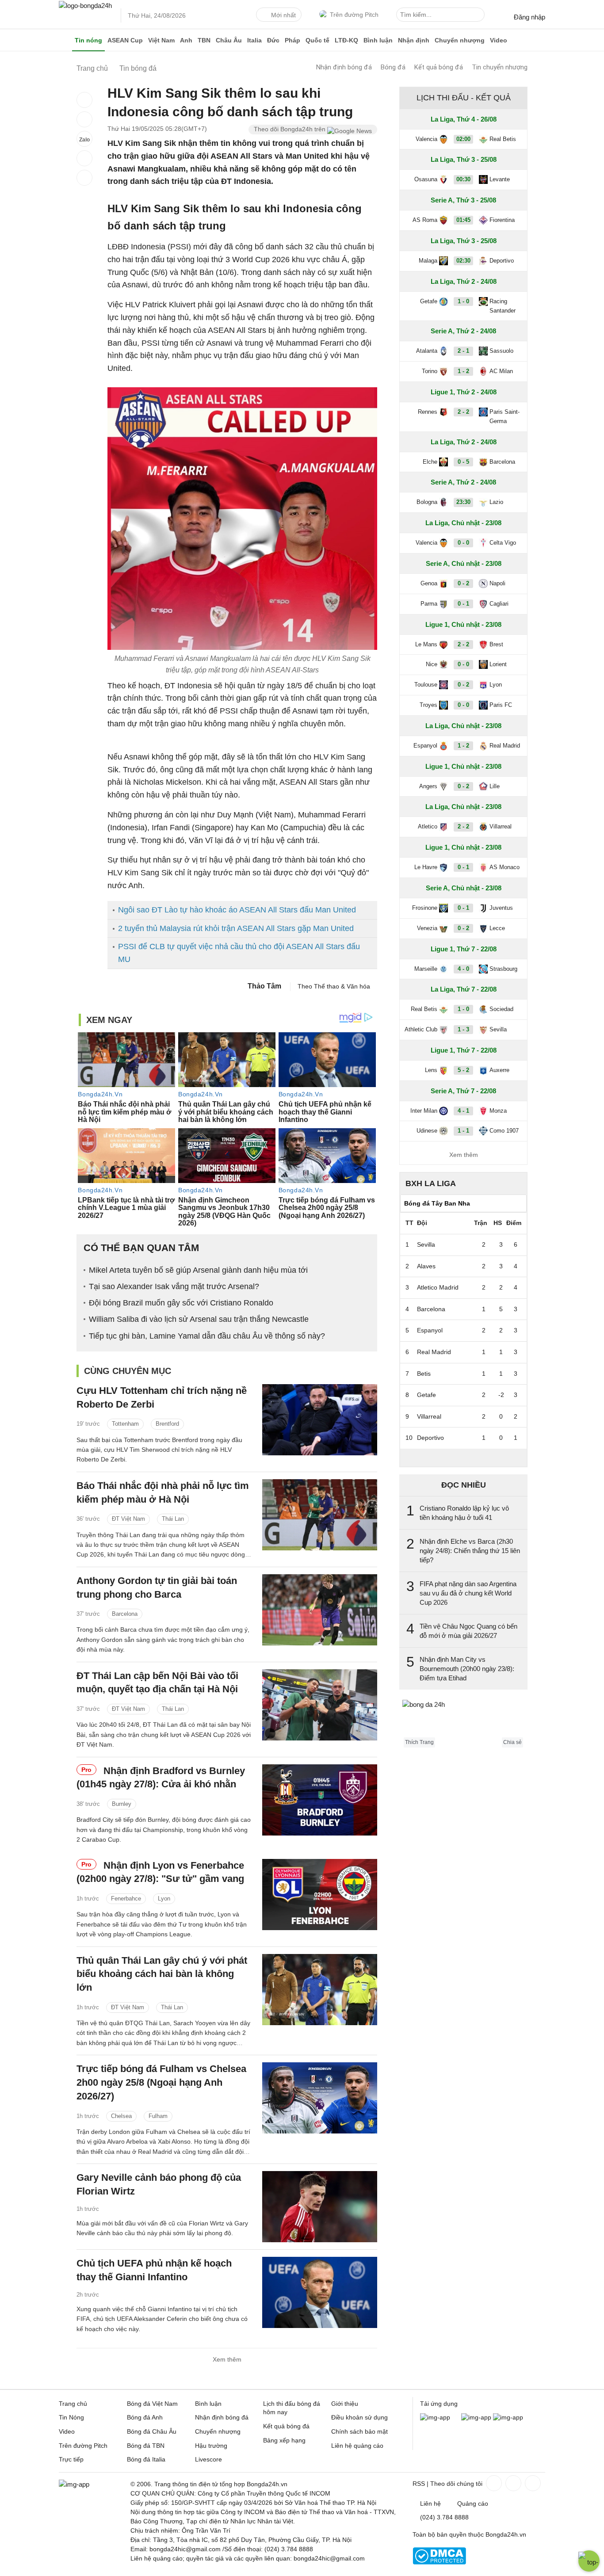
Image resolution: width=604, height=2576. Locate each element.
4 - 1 (463, 1111)
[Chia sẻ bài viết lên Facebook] (84, 100)
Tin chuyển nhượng (500, 67)
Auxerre (499, 1070)
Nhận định (414, 40)
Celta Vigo (503, 543)
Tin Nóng (71, 2417)
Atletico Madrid (438, 1287)
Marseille (426, 969)
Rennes (428, 412)
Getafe (429, 301)
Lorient (498, 664)
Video (499, 40)
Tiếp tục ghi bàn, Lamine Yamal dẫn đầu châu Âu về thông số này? (207, 1336)
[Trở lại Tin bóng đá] (84, 178)
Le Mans (426, 644)
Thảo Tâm (264, 986)
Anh (186, 40)
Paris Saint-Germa (505, 416)
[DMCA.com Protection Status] (439, 2562)
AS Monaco (505, 867)
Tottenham (125, 1424)
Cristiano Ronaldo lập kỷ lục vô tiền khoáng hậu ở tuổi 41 (464, 1513)
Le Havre (426, 867)
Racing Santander (503, 306)
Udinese (427, 1131)
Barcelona (125, 1614)
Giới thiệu (345, 2404)
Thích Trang (419, 1742)
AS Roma (425, 220)
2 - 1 (463, 351)
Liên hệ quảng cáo (357, 2446)
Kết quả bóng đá (439, 67)
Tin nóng (88, 40)
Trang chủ (73, 2404)
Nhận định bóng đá (344, 67)
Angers (428, 786)
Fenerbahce (126, 1899)
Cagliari (499, 604)
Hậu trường (211, 2446)
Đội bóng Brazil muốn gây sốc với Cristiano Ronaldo (181, 1303)
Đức (273, 40)
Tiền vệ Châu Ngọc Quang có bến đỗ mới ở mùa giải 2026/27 (468, 1631)
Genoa (429, 583)
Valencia (426, 139)
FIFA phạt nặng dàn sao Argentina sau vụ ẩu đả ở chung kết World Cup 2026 (468, 1593)
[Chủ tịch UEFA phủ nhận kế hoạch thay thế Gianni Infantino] (320, 2292)
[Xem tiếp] (463, 1458)
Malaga (428, 261)
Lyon (164, 1899)
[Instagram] (512, 2483)
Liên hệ (430, 2503)
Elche (430, 462)
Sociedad (501, 1009)
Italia (254, 40)
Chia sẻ (512, 1742)
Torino (430, 371)
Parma (429, 604)
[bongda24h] (65, 40)
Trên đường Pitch (354, 15)
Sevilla (498, 1029)
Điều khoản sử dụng (359, 2417)
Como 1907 (504, 1131)
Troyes (428, 705)
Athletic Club (421, 1029)
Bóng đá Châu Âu (152, 2431)
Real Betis (503, 139)
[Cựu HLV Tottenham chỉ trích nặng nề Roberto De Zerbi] (320, 1420)
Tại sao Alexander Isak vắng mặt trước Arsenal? (174, 1286)
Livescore (208, 2459)
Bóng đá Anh (145, 2417)
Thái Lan (173, 1519)
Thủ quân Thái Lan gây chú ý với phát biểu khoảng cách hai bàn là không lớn (162, 1974)
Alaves (426, 1266)
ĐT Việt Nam (128, 1519)
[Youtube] (532, 2483)
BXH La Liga (431, 1183)
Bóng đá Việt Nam (152, 2404)
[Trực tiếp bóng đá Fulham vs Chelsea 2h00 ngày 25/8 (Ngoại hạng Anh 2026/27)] (320, 2098)
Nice (432, 664)
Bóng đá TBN (146, 2446)
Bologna (427, 502)
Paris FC (501, 705)
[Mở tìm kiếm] (479, 16)
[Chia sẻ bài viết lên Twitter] (84, 119)
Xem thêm (227, 2359)
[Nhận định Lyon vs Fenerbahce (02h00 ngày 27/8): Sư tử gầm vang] (320, 1895)
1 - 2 (463, 371)
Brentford (167, 1424)
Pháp (292, 40)
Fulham (158, 2116)
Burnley (122, 1804)
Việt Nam (161, 40)
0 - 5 (463, 462)
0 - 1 (463, 604)
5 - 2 (463, 1070)
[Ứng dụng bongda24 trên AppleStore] (508, 2417)
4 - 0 (463, 969)
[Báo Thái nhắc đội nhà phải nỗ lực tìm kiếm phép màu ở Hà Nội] (320, 1515)
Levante (500, 179)
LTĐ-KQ (346, 40)
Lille (495, 786)
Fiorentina (502, 220)
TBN (204, 40)
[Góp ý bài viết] (84, 158)
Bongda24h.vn (506, 2534)
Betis (424, 1374)
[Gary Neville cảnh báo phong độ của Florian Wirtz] (320, 2207)
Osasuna (426, 179)
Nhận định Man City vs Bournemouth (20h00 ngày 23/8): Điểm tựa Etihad (467, 1669)
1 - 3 (463, 1029)
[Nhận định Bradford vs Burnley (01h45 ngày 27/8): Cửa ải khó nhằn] (320, 1800)
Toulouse (426, 685)
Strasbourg (503, 969)
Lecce (497, 928)
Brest (496, 644)
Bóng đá (393, 67)
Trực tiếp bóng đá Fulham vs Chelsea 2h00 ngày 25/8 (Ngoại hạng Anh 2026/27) (161, 2082)
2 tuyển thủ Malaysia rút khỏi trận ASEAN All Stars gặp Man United (236, 928)
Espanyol (425, 746)
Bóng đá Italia (146, 2459)
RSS (419, 2484)
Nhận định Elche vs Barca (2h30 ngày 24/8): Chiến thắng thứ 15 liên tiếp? (470, 1551)
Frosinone (425, 908)
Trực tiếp (71, 2459)
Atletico (428, 826)
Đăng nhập (529, 17)
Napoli (497, 583)
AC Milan (501, 371)
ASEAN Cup (125, 40)
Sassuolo (501, 351)
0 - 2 (463, 583)
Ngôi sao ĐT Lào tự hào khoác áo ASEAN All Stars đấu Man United (237, 910)
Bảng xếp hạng (284, 2440)
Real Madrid (505, 746)
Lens (431, 1070)
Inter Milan (424, 1111)
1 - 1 (463, 1131)
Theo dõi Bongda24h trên (291, 129)
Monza (498, 1111)
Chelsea (121, 2116)
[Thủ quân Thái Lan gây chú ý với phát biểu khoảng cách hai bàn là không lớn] (320, 1990)
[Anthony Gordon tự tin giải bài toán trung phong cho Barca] (320, 1610)
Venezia (427, 928)
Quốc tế (317, 40)
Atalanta (427, 351)
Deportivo (502, 261)
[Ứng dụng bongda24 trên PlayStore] (476, 2417)
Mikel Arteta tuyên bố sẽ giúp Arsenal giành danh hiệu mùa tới (198, 1270)
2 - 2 (463, 412)
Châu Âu (229, 40)
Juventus (501, 908)
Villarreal (501, 826)
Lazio (496, 502)
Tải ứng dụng (439, 2404)
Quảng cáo (473, 2503)
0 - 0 (463, 543)
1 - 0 (463, 301)
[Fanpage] (493, 2483)
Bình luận (378, 40)
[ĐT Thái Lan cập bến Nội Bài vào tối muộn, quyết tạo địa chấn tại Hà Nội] (320, 1705)
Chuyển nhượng (460, 40)
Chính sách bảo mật (359, 2431)
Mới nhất (283, 15)
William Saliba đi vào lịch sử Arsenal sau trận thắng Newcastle (199, 1319)
